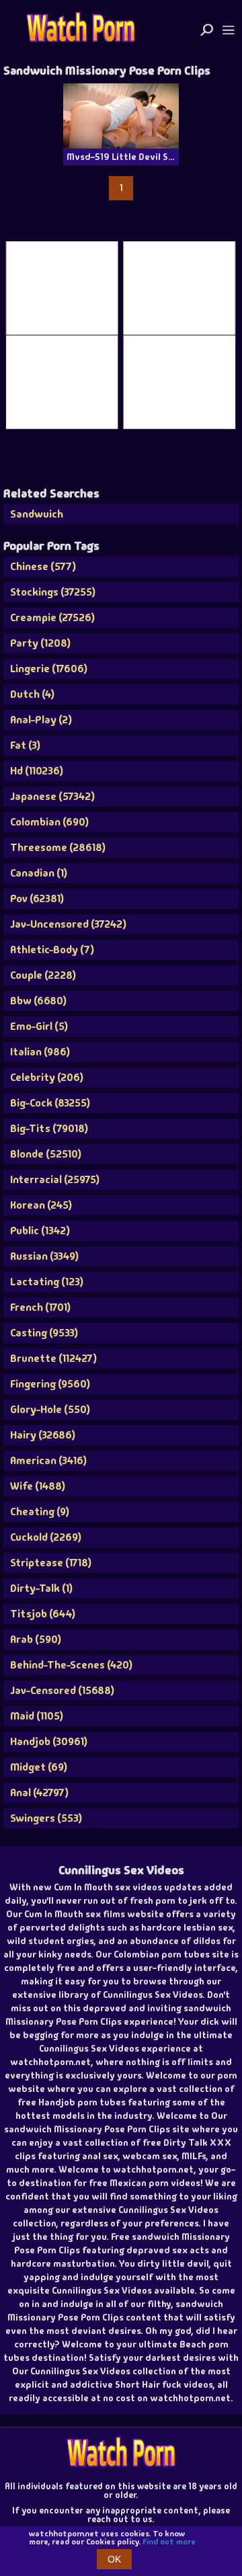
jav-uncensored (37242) (68, 924)
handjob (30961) (49, 1741)
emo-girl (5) (39, 1026)
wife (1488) (38, 1486)
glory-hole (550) (50, 1409)
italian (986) (40, 1052)
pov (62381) (37, 898)
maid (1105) (37, 1716)
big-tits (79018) (49, 1128)
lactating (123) (47, 1282)
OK (114, 2559)
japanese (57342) (52, 796)
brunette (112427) (53, 1358)
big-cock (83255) (50, 1103)
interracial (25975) (55, 1179)
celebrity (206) (47, 1077)
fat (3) (25, 745)
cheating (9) (40, 1512)
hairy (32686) (43, 1435)
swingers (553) (46, 1818)
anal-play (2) (41, 720)
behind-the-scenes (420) (71, 1665)
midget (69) (39, 1767)
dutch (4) (32, 694)
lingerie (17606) (49, 669)
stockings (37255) (53, 592)
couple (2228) (43, 975)
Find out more (169, 2542)
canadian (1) (39, 873)
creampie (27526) (52, 617)
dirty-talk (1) (41, 1588)
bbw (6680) (38, 1001)
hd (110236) (37, 771)
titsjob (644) (43, 1614)
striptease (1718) (51, 1563)
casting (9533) (44, 1333)
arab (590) (36, 1639)
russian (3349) (44, 1256)
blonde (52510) (46, 1154)
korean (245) (41, 1205)
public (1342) (40, 1231)
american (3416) (48, 1460)
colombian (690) (49, 822)
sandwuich (37, 514)
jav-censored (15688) (62, 1690)
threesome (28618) (58, 847)
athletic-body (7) (52, 950)
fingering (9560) (50, 1384)
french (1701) (40, 1307)
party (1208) (40, 643)
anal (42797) (39, 1793)
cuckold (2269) (46, 1537)
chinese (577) (43, 566)
